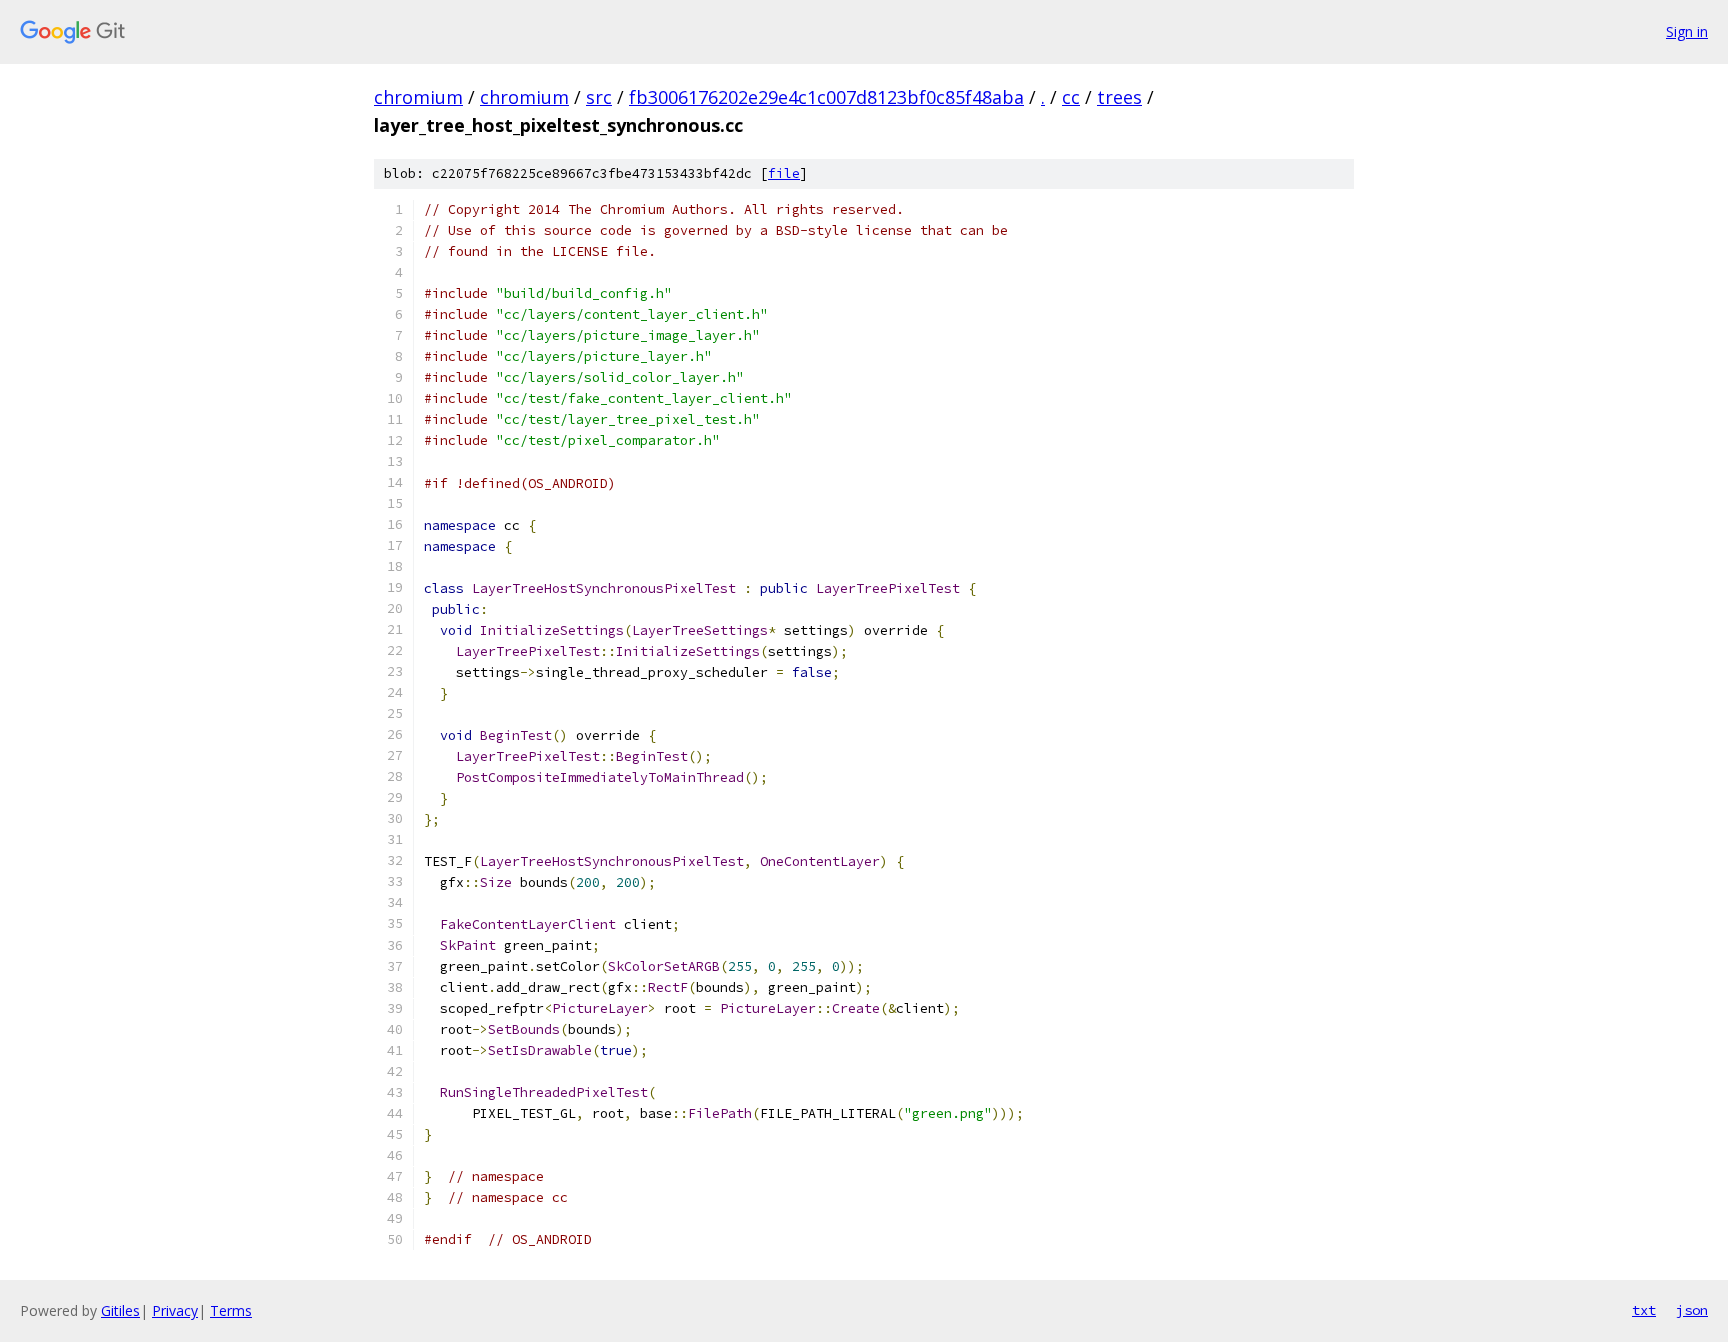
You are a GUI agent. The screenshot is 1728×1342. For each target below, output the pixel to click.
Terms (231, 1310)
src (599, 97)
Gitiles (120, 1310)
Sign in (1687, 31)
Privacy (175, 1310)
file (784, 173)
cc (1071, 97)
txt (1644, 1310)
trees (1119, 97)
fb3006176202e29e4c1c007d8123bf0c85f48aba (826, 97)
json (1692, 1310)
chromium (418, 97)
